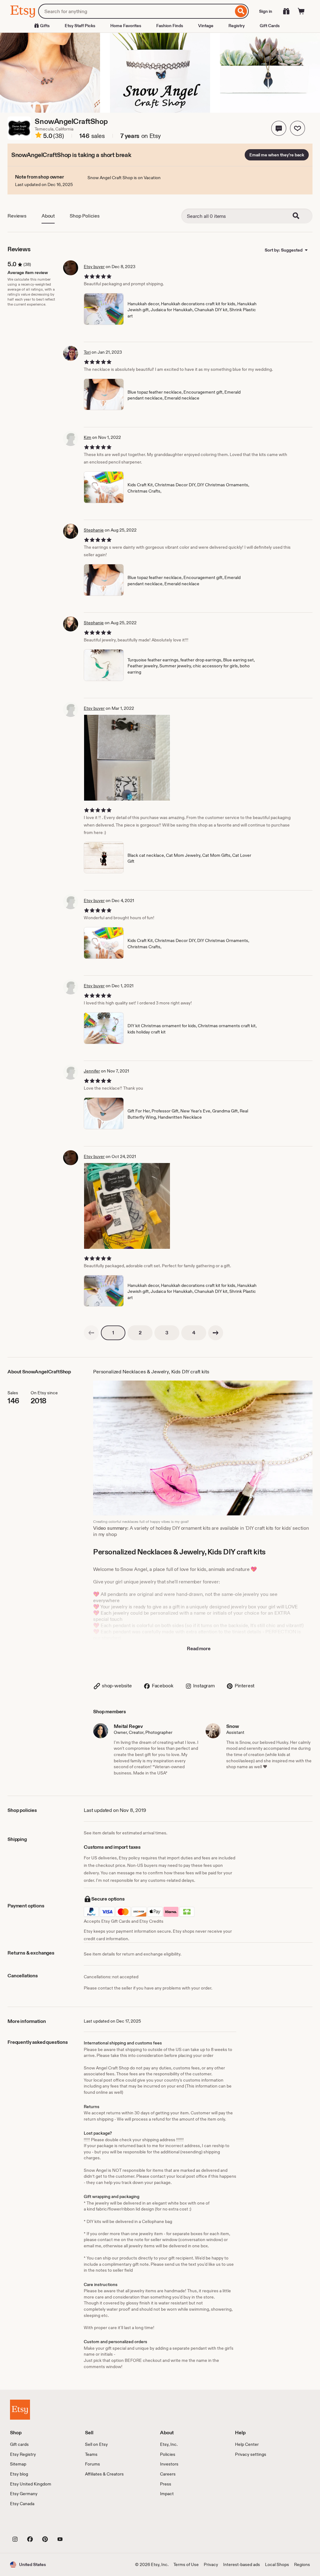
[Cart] (301, 11)
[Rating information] (38, 136)
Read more (199, 1649)
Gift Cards (270, 26)
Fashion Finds (170, 26)
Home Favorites (126, 26)
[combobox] (136, 11)
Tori (87, 352)
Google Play (78, 2525)
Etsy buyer (94, 267)
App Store (31, 2525)
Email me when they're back (277, 155)
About (48, 216)
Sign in (266, 11)
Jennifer (92, 1071)
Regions (302, 2564)
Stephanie (94, 530)
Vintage (206, 26)
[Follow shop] (297, 128)
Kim (87, 437)
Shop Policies (85, 216)
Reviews (17, 216)
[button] (279, 128)
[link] (91, 1333)
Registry (237, 26)
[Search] (241, 11)
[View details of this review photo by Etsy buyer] (127, 758)
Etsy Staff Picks (80, 26)
